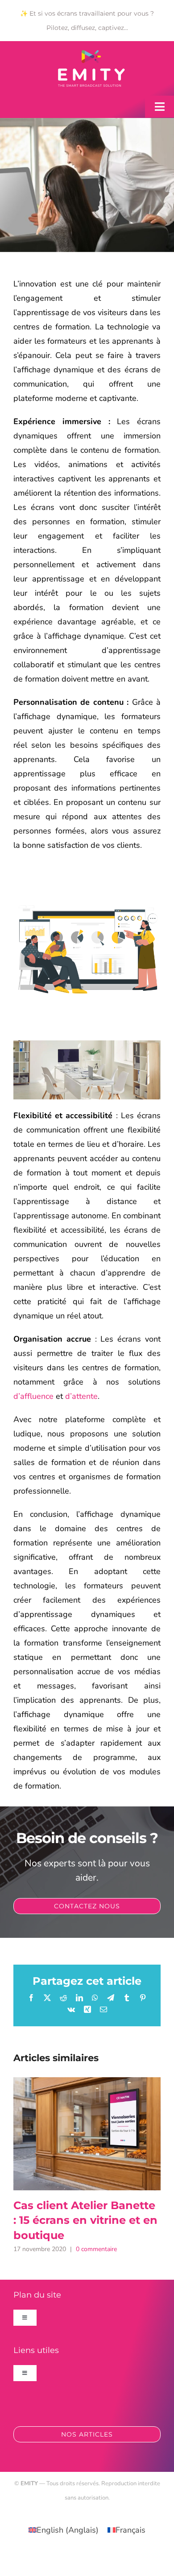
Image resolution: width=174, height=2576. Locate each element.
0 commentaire (96, 2249)
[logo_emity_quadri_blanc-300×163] (91, 54)
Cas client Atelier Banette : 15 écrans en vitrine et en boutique (87, 2134)
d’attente (81, 1396)
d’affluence (33, 1396)
